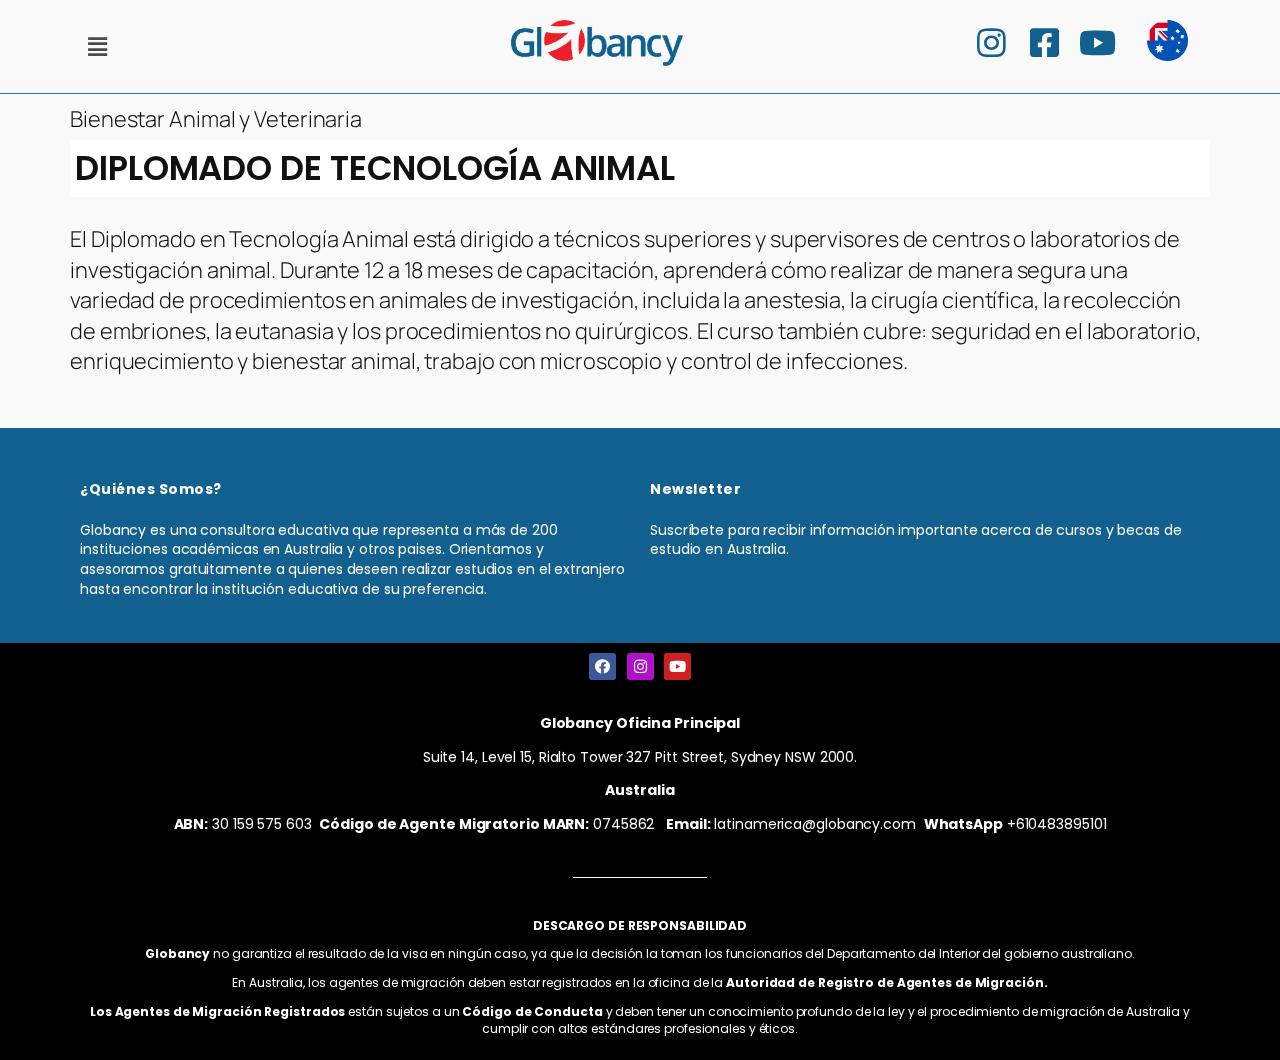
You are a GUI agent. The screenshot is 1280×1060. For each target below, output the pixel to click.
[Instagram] (640, 666)
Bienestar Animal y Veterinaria (216, 119)
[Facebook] (602, 666)
